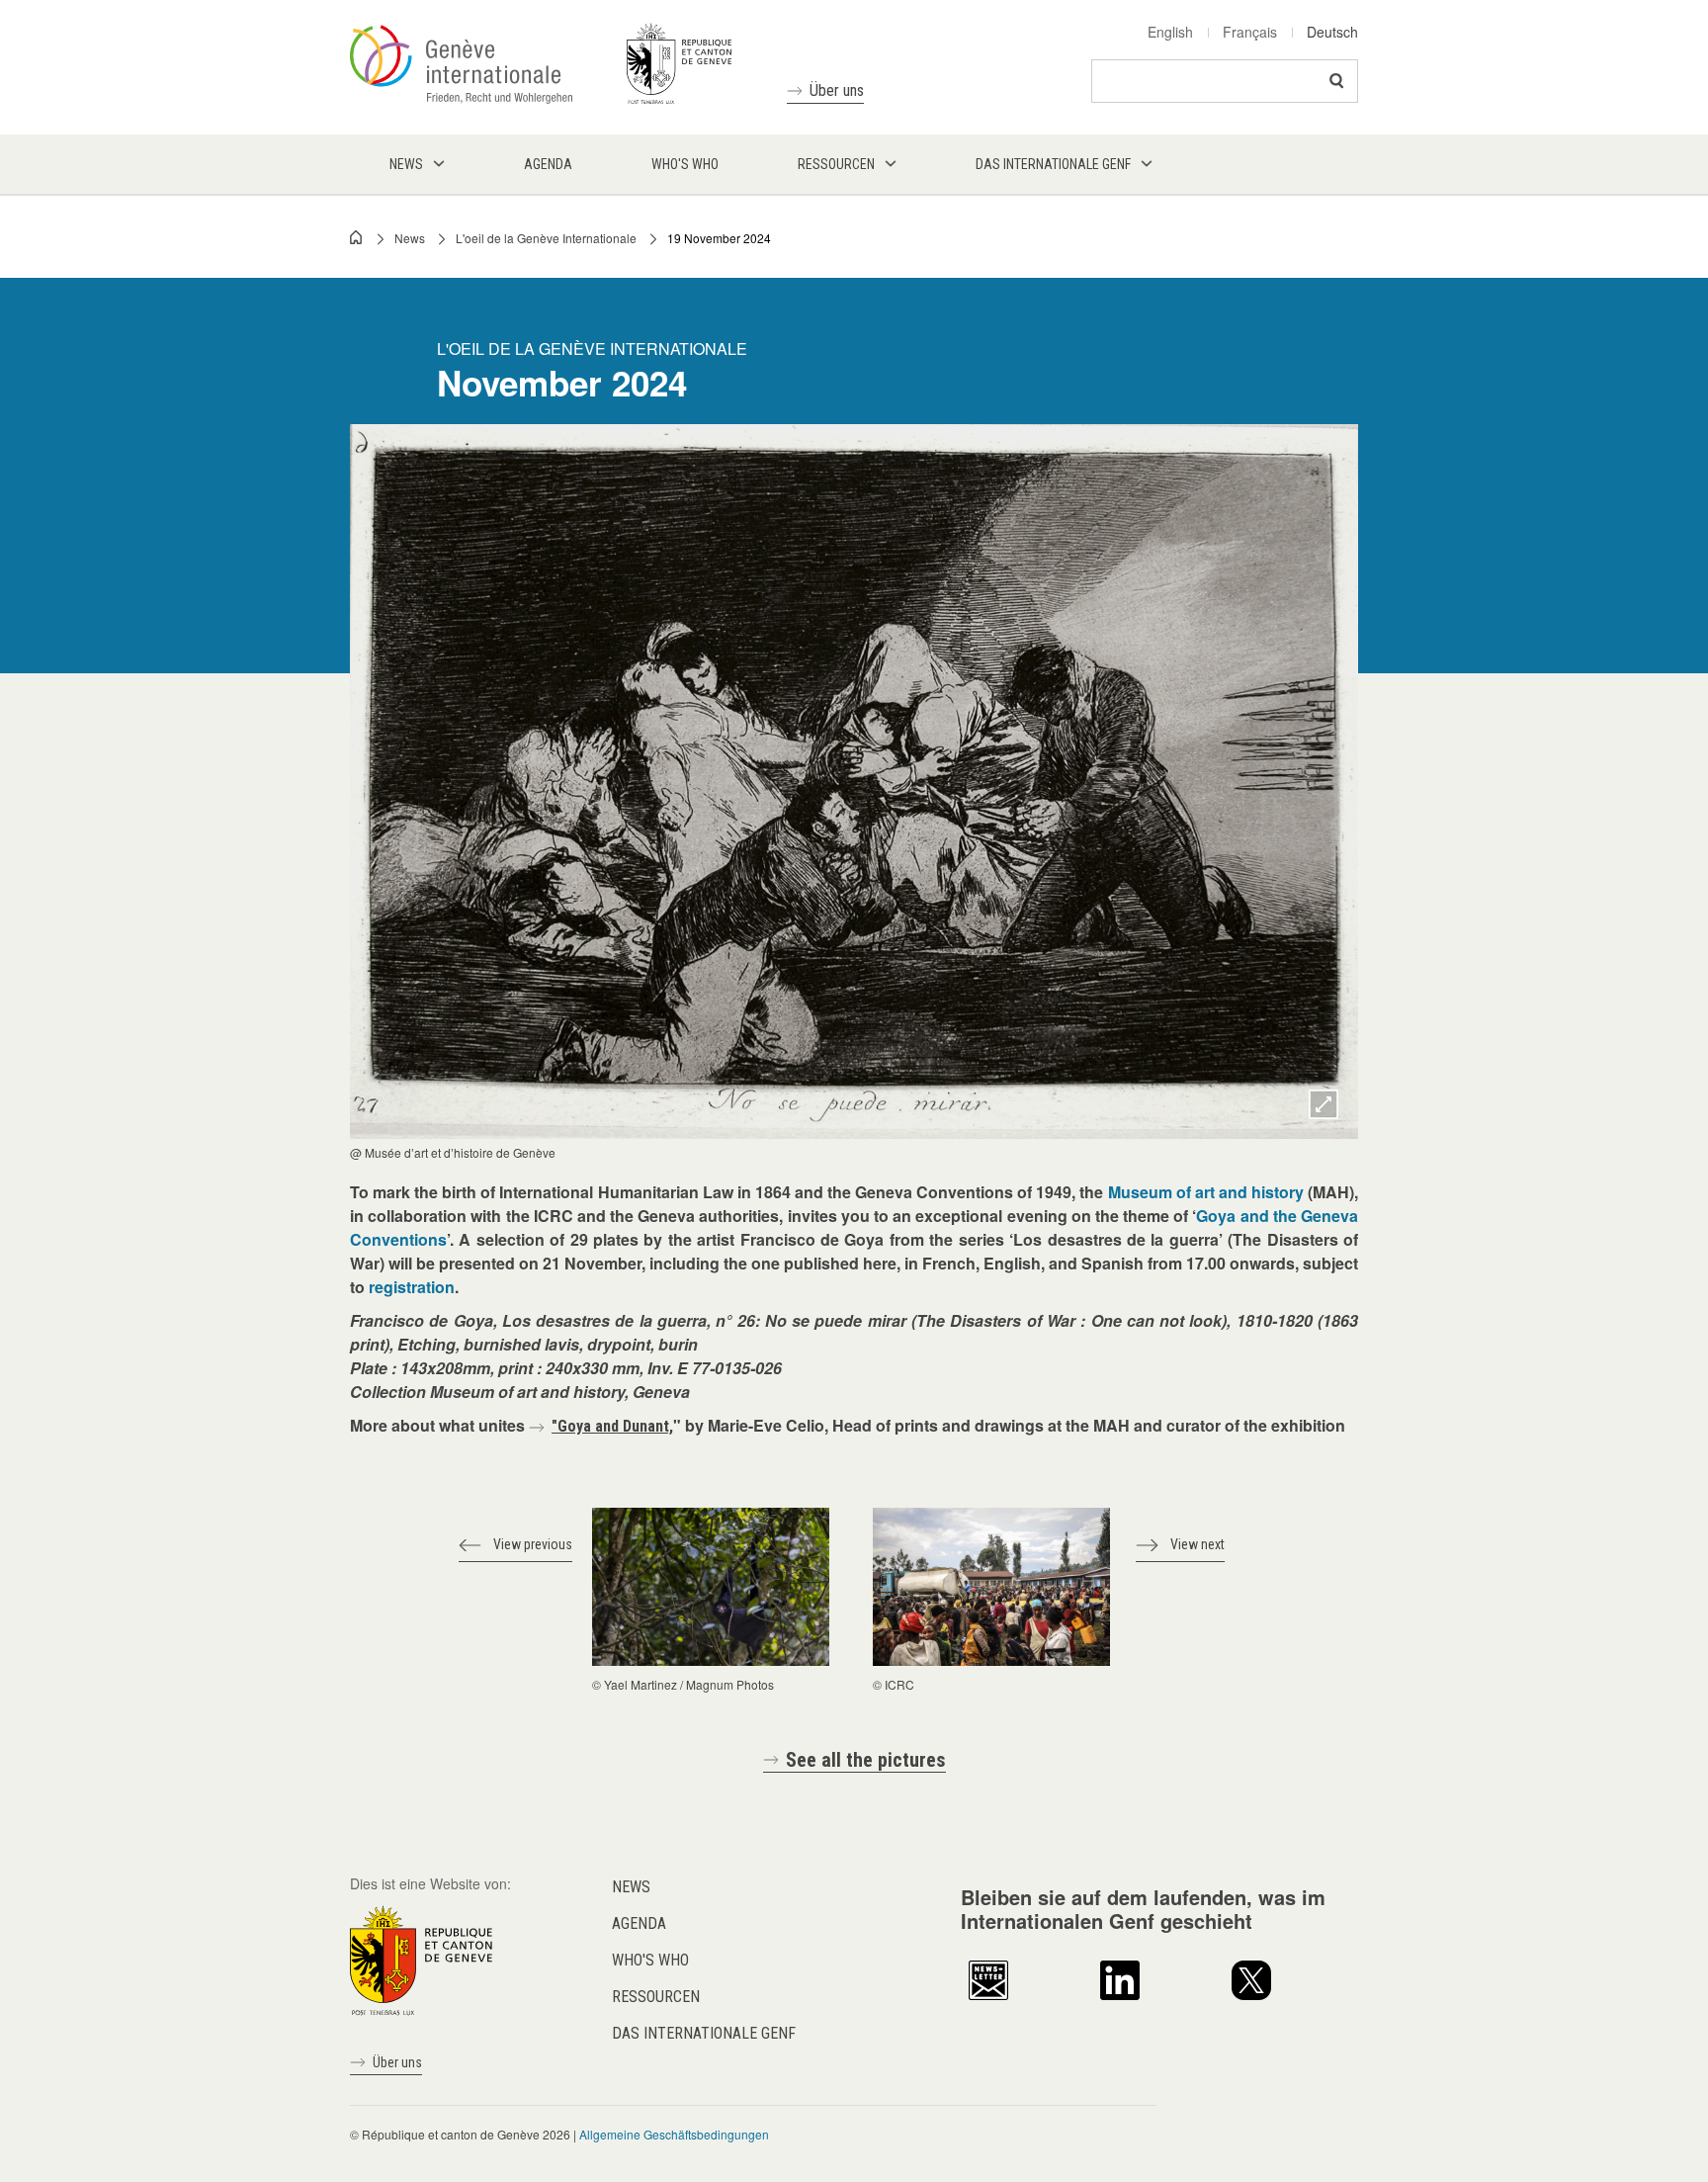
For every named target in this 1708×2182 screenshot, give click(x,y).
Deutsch (1332, 32)
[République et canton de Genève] (421, 1958)
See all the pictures (866, 1760)
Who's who (650, 1960)
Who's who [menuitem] (685, 164)
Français (1250, 32)
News (410, 238)
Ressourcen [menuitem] (836, 164)
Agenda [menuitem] (548, 164)
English (1170, 32)
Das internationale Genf (704, 2033)
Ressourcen (656, 1997)
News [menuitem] (406, 164)
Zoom (1324, 1104)
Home (357, 237)
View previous (533, 1544)
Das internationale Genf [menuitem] (1053, 164)
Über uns (837, 90)
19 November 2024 (719, 238)
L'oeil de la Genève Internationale (546, 238)
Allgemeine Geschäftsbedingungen (674, 2134)
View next (1197, 1544)
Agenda (639, 1923)
